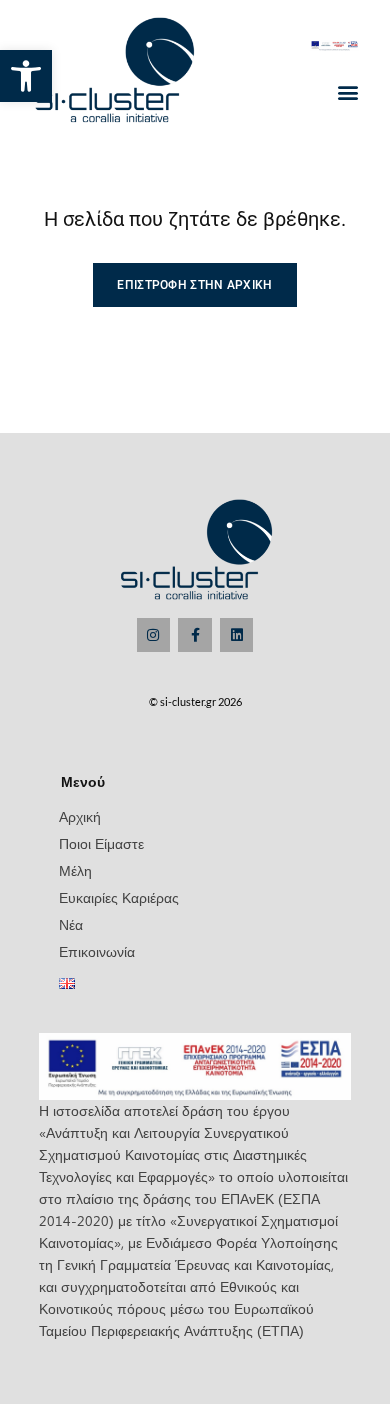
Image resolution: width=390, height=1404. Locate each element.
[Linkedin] (237, 635)
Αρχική (80, 816)
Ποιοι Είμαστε (101, 843)
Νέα (71, 924)
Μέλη (75, 870)
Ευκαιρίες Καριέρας (119, 897)
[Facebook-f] (195, 635)
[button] (26, 76)
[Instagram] (154, 635)
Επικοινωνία (97, 951)
